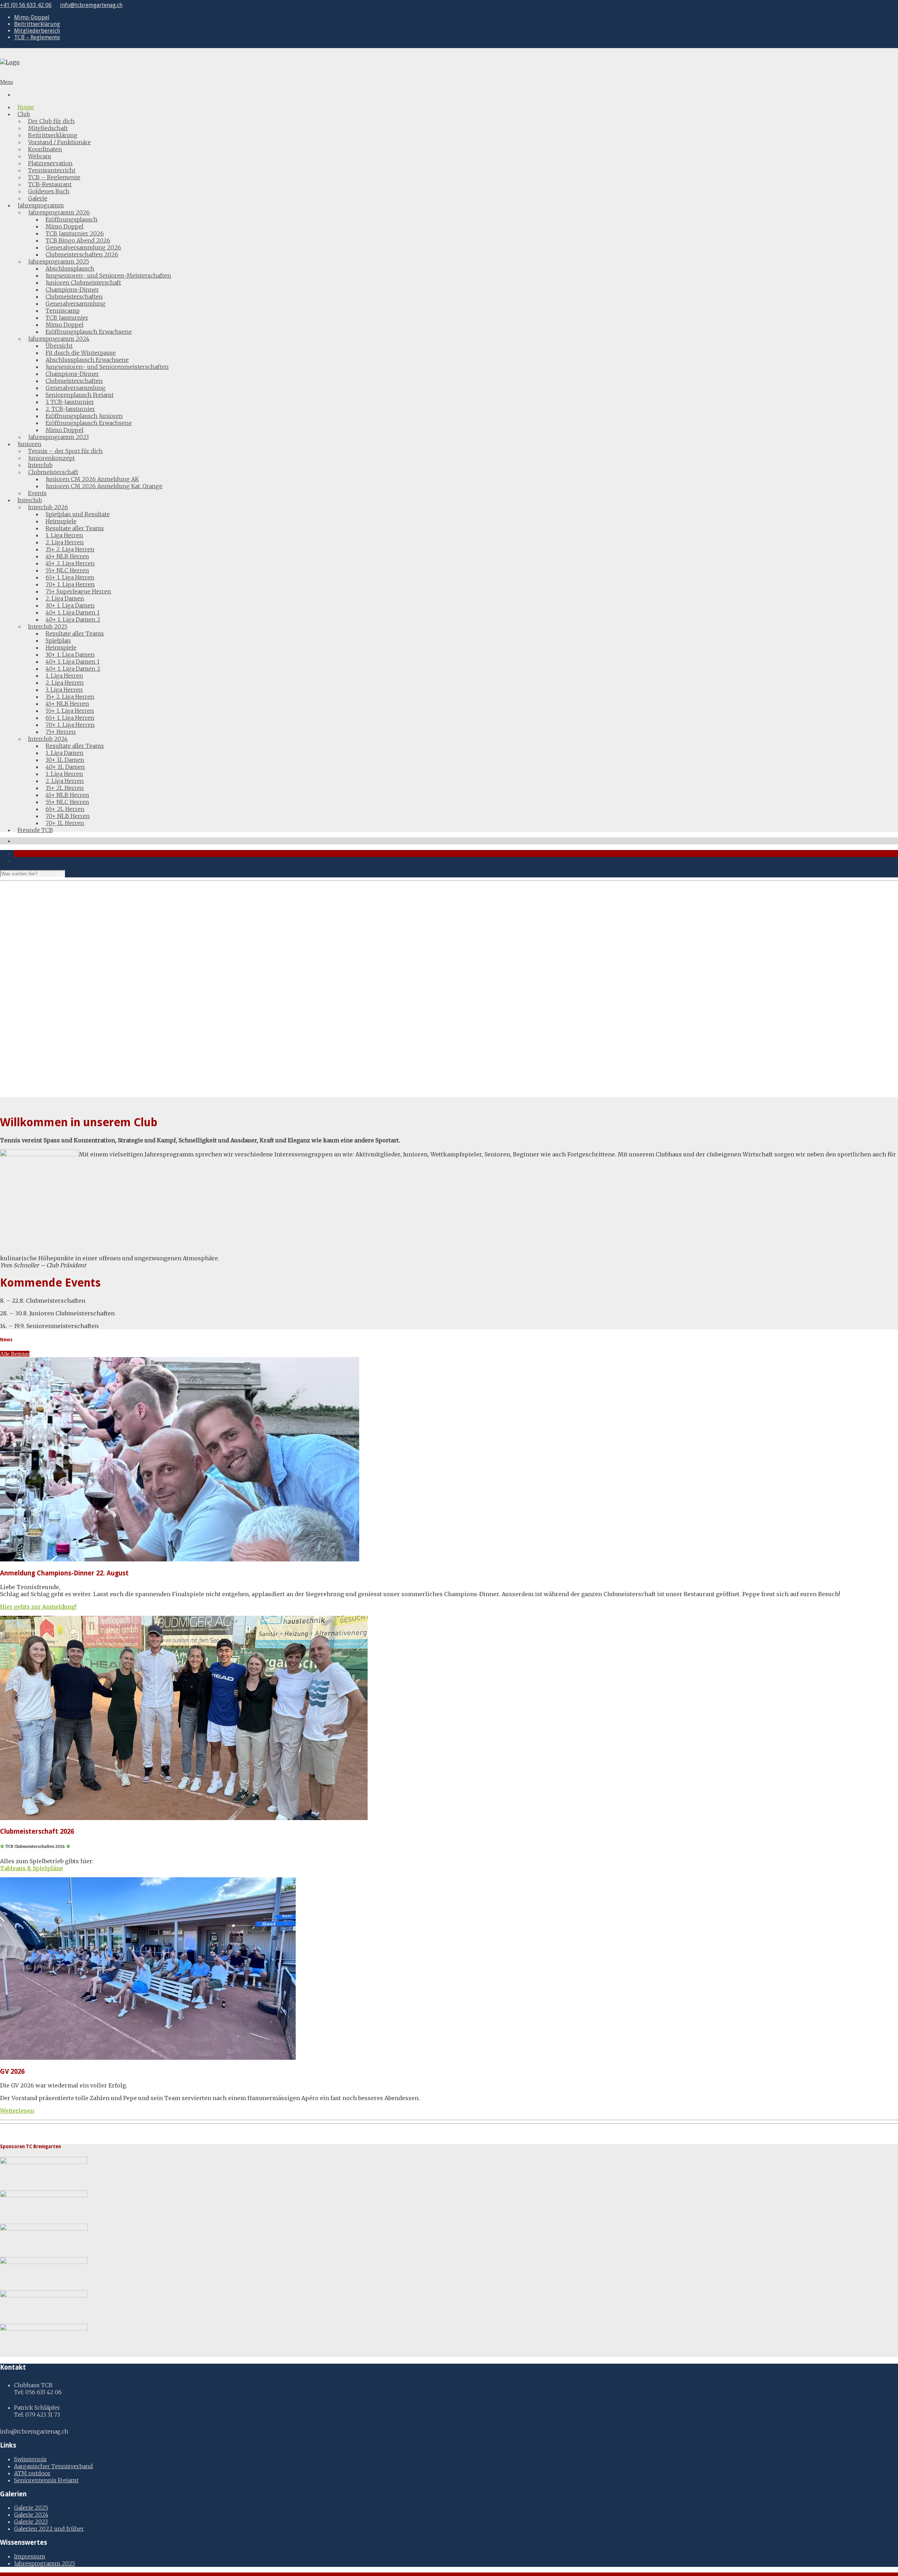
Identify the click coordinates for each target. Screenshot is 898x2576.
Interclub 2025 (48, 626)
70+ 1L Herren (65, 823)
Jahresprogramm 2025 (59, 261)
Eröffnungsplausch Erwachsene (89, 332)
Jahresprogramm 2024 (59, 339)
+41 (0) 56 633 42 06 (26, 5)
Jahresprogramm (41, 205)
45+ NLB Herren (67, 556)
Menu (6, 82)
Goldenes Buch (49, 191)
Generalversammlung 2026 (83, 247)
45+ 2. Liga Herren (70, 563)
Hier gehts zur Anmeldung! (38, 1607)
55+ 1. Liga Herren (70, 711)
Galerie (38, 198)
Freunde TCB (35, 830)
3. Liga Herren (64, 690)
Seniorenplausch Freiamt (80, 395)
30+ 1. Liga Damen (70, 605)
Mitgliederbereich (37, 31)
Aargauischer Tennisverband (53, 2466)
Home (26, 107)
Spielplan (58, 640)
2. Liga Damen (65, 598)
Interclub (40, 465)
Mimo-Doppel (32, 17)
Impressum (30, 2556)
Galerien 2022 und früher (49, 2529)
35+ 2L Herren (65, 788)
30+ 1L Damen (65, 760)
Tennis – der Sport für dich (65, 451)
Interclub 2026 (48, 507)
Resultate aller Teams (75, 528)
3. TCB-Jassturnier (70, 402)
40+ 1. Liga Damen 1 (73, 612)
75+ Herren (61, 732)
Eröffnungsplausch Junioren (84, 416)
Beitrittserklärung (37, 24)
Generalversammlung (76, 304)
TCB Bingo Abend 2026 (78, 240)
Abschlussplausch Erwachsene (87, 360)
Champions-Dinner (72, 290)
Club (24, 114)
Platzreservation (50, 163)
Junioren (29, 444)
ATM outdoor (32, 2473)
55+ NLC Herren (67, 570)
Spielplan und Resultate (78, 514)
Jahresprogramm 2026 (59, 212)
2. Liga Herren (65, 542)
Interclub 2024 (48, 739)
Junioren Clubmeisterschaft (83, 283)
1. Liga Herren (64, 535)
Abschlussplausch (70, 268)
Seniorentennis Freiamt (46, 2480)
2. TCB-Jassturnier (70, 409)
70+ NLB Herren (68, 816)
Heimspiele (61, 521)
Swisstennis (30, 2459)
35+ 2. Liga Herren (70, 549)
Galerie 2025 (31, 2508)
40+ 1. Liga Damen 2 (73, 619)
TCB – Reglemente (37, 37)
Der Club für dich (51, 121)
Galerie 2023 (31, 2522)
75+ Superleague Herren (78, 591)
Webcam (40, 156)
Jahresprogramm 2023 (58, 437)
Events (37, 493)
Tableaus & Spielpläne (32, 1868)
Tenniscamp (63, 311)
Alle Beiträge (15, 1354)
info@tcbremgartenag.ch (91, 5)
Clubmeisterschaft (53, 472)
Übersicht (59, 346)
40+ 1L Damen (65, 767)
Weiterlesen (17, 2111)
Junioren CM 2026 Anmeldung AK (92, 479)
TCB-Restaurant (50, 184)
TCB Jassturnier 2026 (75, 233)
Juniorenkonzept (51, 458)
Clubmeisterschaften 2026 (82, 254)
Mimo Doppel (65, 226)
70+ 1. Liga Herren (70, 584)
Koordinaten (45, 149)
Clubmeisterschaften (74, 297)
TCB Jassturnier (67, 318)
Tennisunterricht (52, 170)
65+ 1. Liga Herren (70, 577)
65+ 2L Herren (65, 809)
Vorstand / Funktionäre (59, 142)
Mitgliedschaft (48, 128)
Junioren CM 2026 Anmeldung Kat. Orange (104, 486)
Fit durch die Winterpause (81, 353)
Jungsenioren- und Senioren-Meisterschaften (108, 275)
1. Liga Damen (65, 753)
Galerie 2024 (31, 2515)
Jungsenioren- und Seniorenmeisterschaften (107, 367)
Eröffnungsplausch (72, 219)
